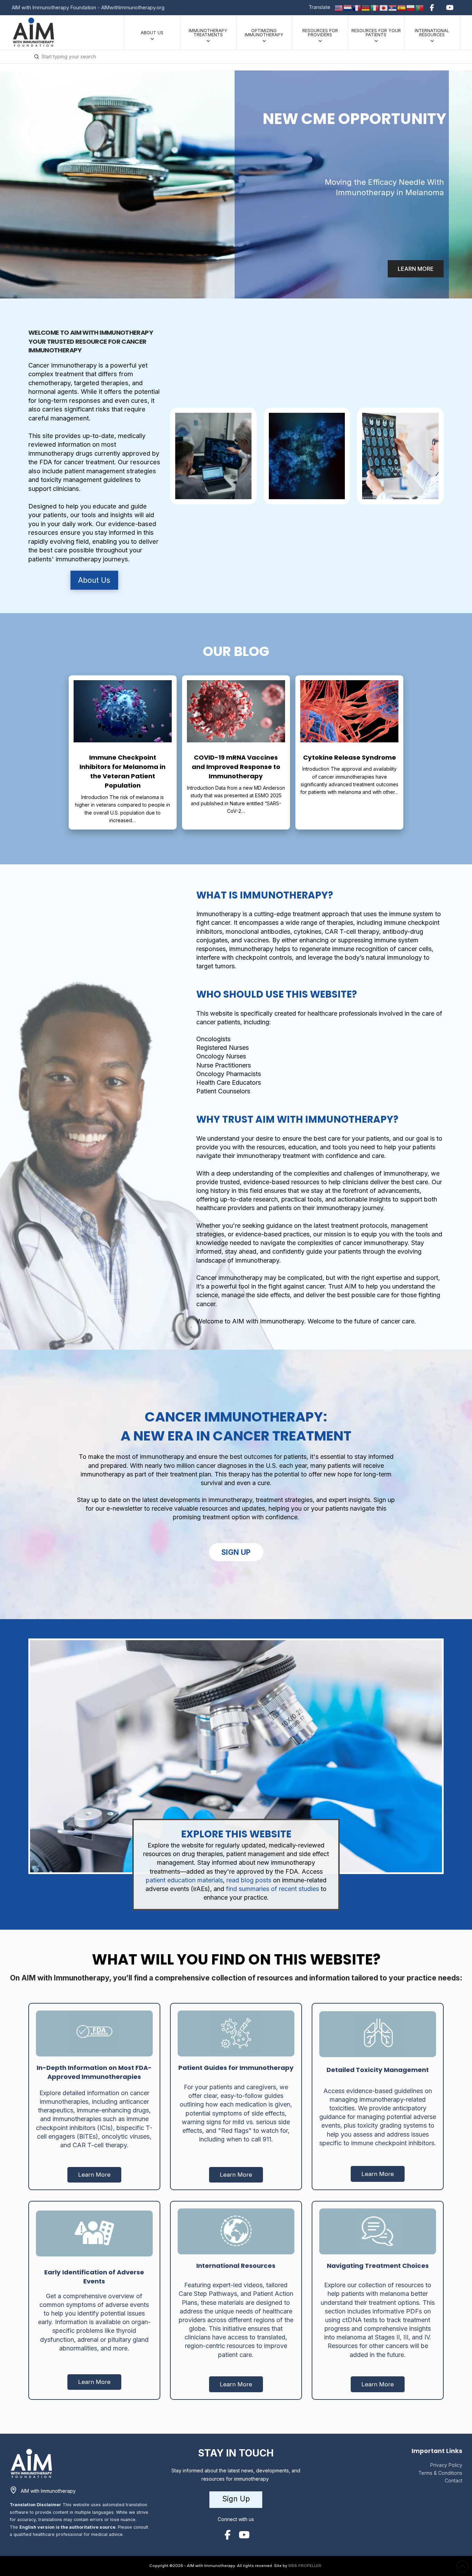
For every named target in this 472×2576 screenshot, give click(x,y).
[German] (366, 7)
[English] (339, 7)
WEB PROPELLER (305, 2566)
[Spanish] (402, 7)
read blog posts (249, 1880)
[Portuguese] (420, 7)
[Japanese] (384, 7)
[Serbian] (393, 7)
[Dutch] (348, 7)
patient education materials (184, 1880)
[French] (357, 7)
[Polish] (411, 7)
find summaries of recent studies (272, 1889)
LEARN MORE (416, 269)
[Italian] (375, 7)
